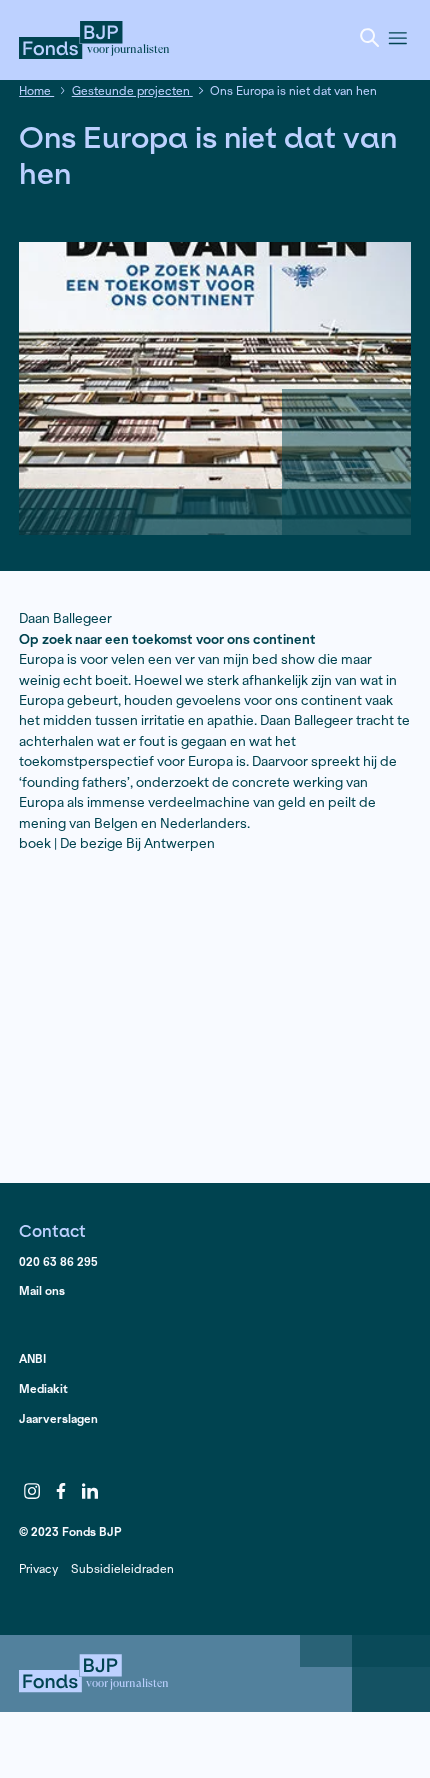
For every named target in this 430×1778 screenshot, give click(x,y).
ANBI (32, 1358)
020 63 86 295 (58, 1261)
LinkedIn (90, 1492)
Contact (52, 1230)
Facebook (61, 1492)
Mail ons (42, 1290)
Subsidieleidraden (122, 1568)
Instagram (32, 1492)
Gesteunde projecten (132, 90)
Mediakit (43, 1388)
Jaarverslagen (58, 1418)
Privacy (38, 1568)
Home (36, 90)
